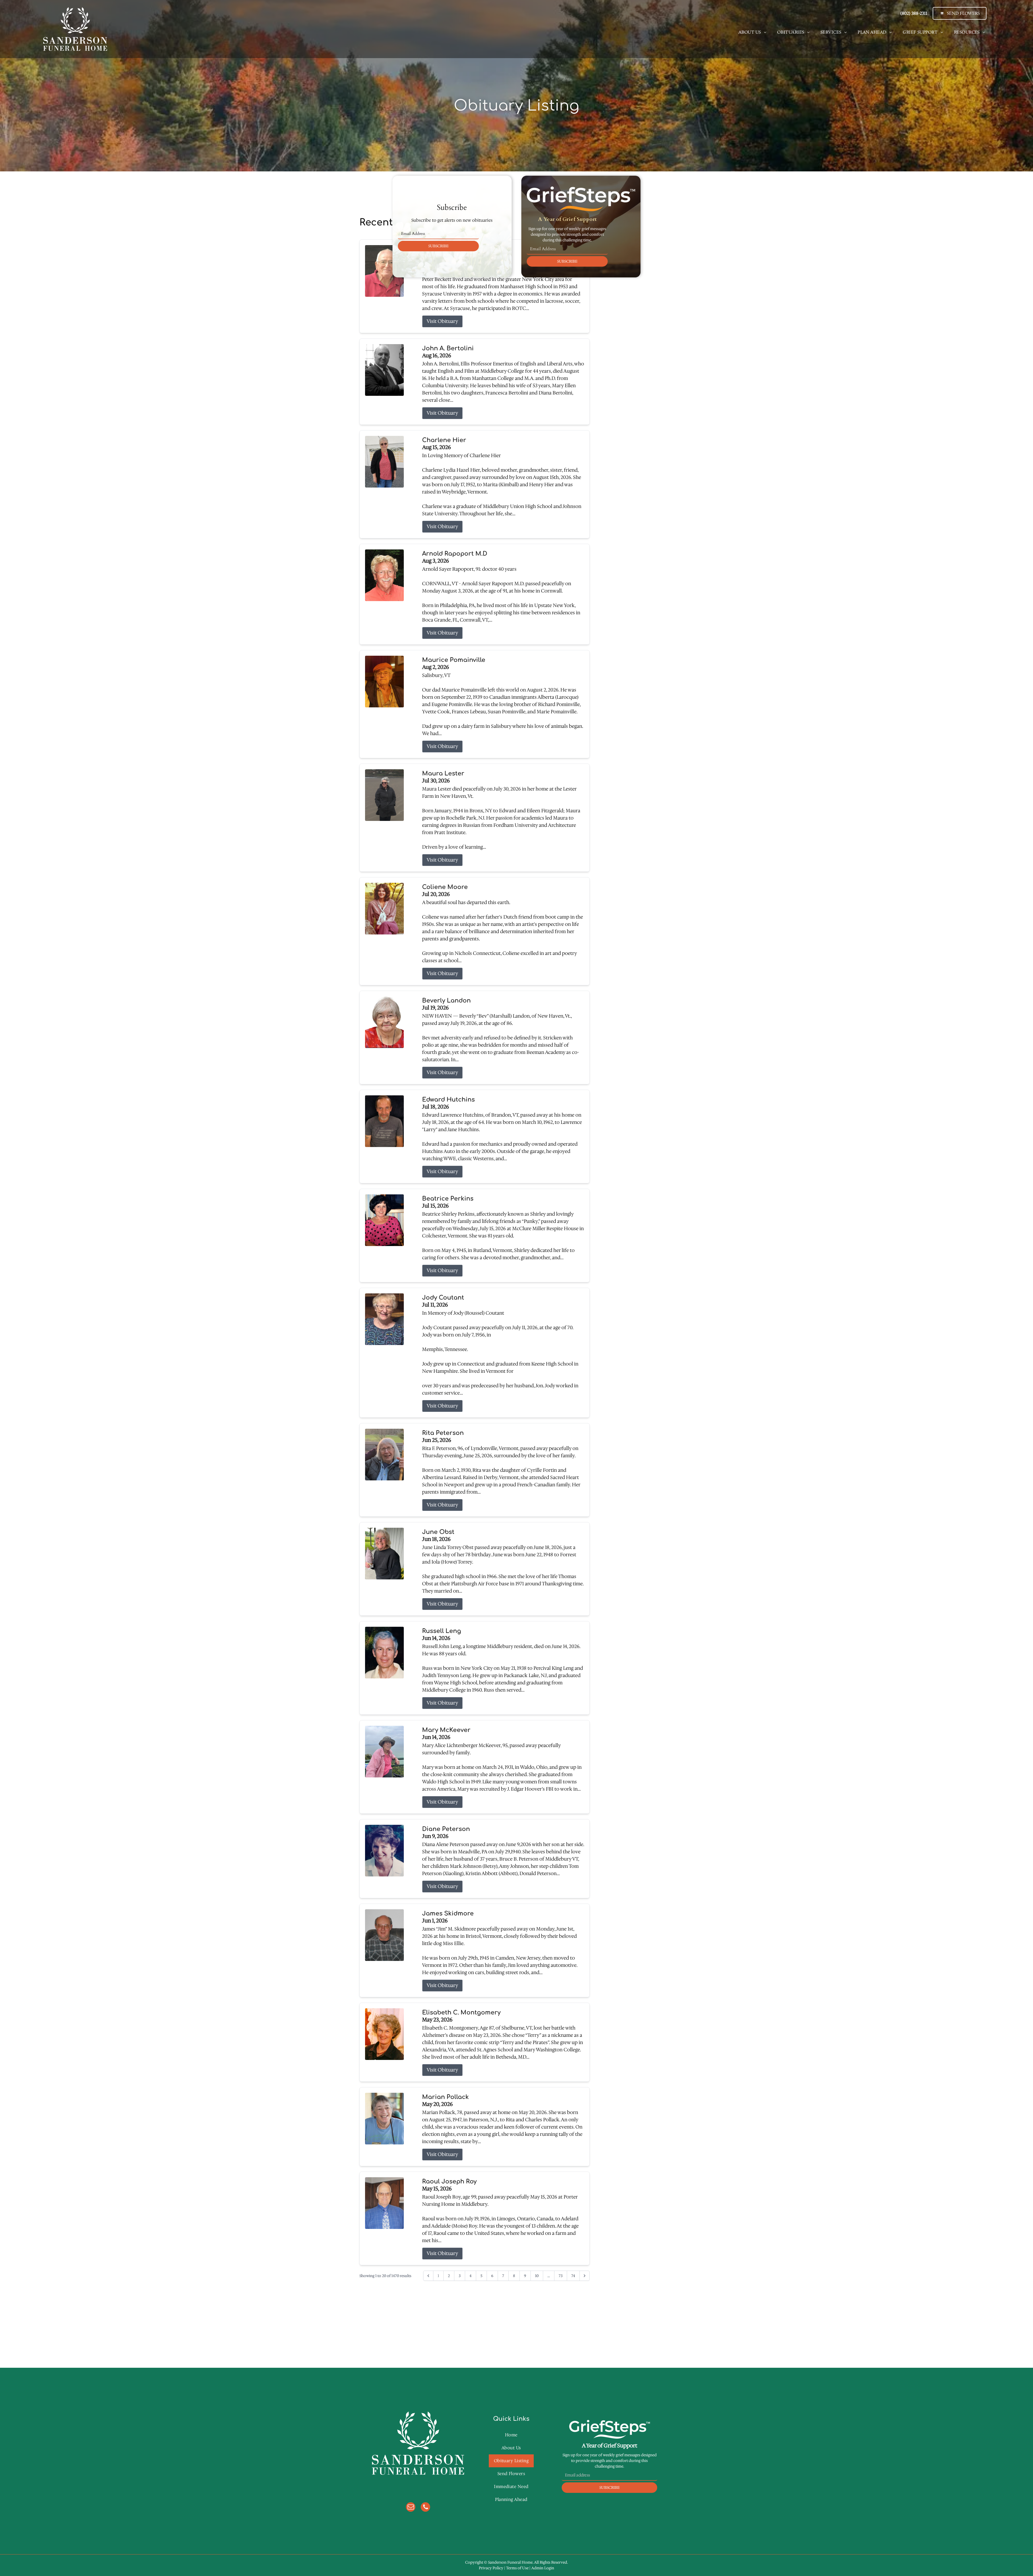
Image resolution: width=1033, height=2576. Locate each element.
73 (561, 2276)
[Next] (585, 2276)
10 (537, 2276)
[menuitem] (752, 32)
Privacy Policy (491, 2568)
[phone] (425, 2508)
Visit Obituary (442, 321)
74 (573, 2276)
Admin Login (543, 2568)
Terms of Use (517, 2568)
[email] (411, 2508)
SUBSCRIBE (438, 246)
